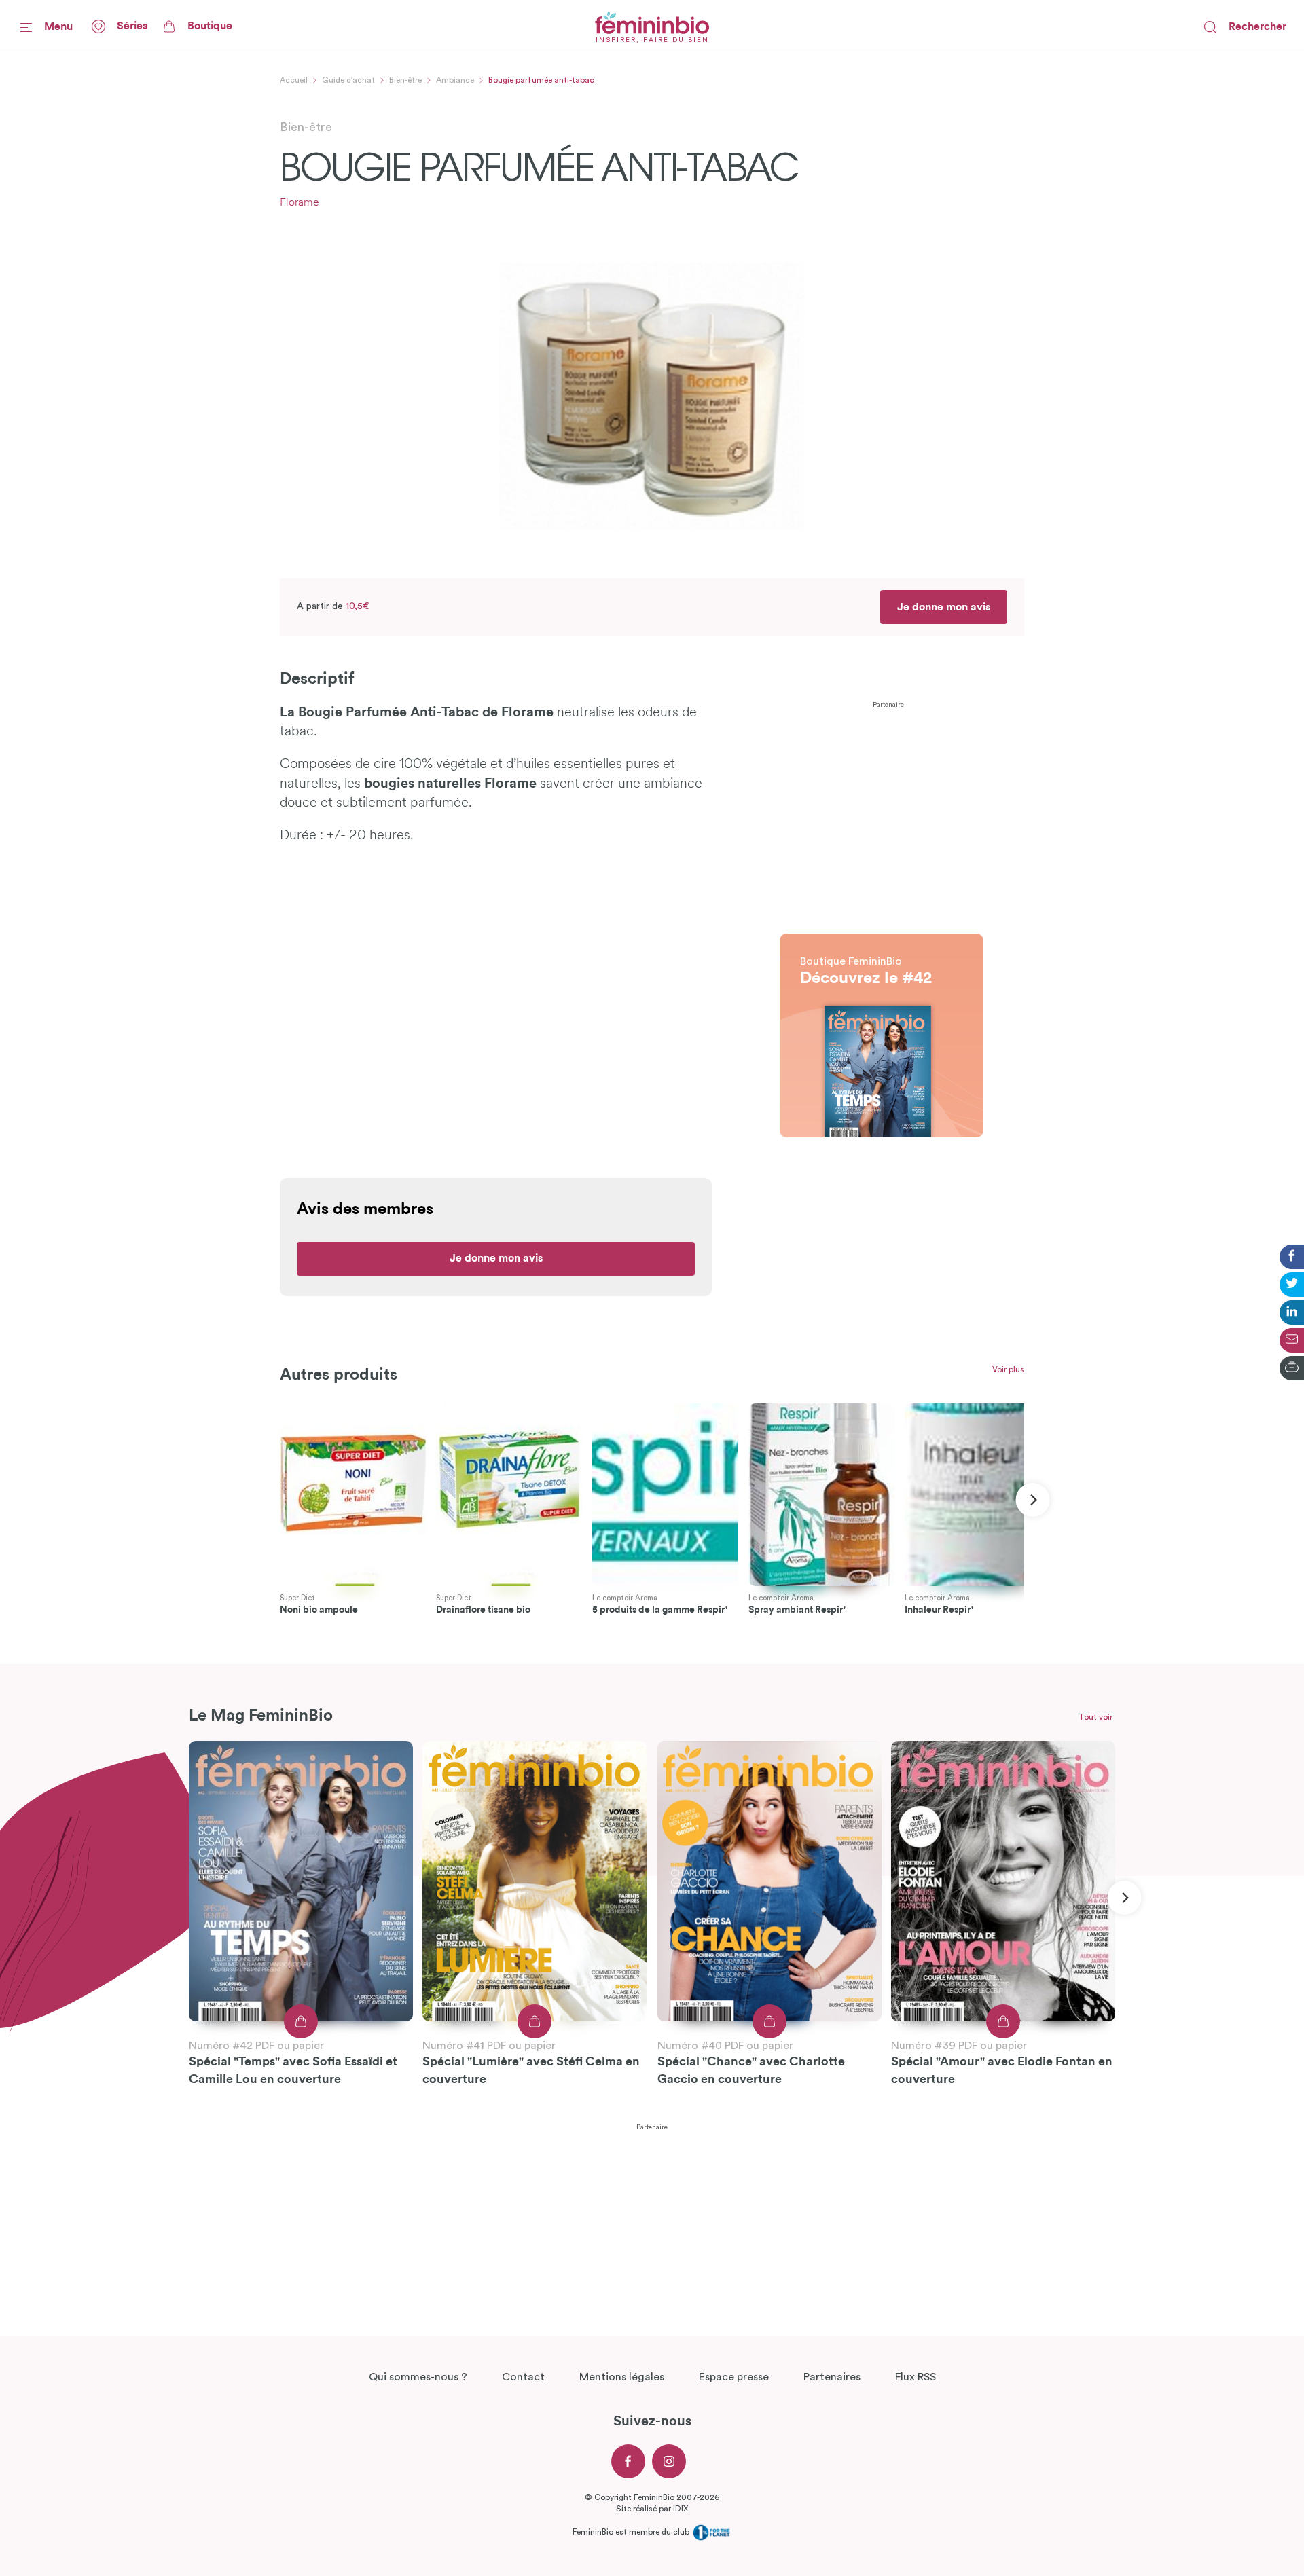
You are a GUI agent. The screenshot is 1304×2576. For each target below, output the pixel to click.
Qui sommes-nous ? (418, 2377)
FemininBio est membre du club (632, 2532)
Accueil (294, 80)
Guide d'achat (348, 80)
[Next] (1033, 1500)
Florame (300, 203)
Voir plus (1008, 1369)
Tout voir (1095, 1717)
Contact (523, 2377)
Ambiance (455, 80)
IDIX (681, 2509)
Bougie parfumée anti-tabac (541, 80)
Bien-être (405, 80)
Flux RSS (916, 2377)
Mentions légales (622, 2377)
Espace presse (734, 2377)
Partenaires (832, 2377)
